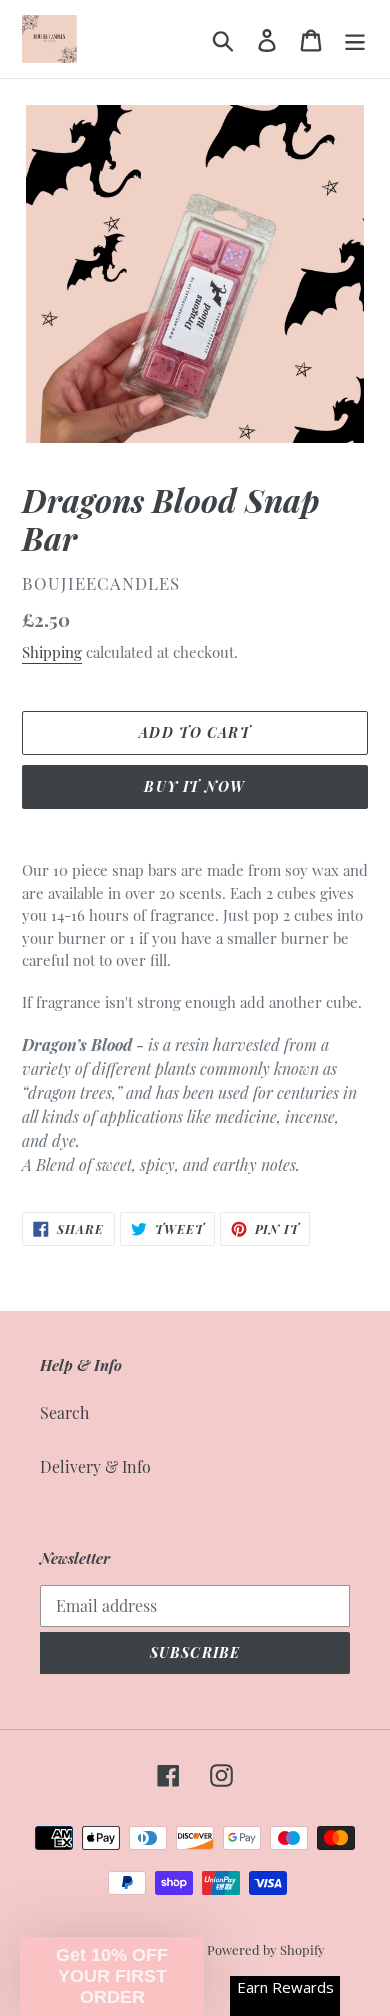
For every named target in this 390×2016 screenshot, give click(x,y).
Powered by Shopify (266, 1949)
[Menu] (355, 38)
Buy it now (194, 786)
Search (64, 1412)
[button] (112, 1976)
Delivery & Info (95, 1466)
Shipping (52, 652)
